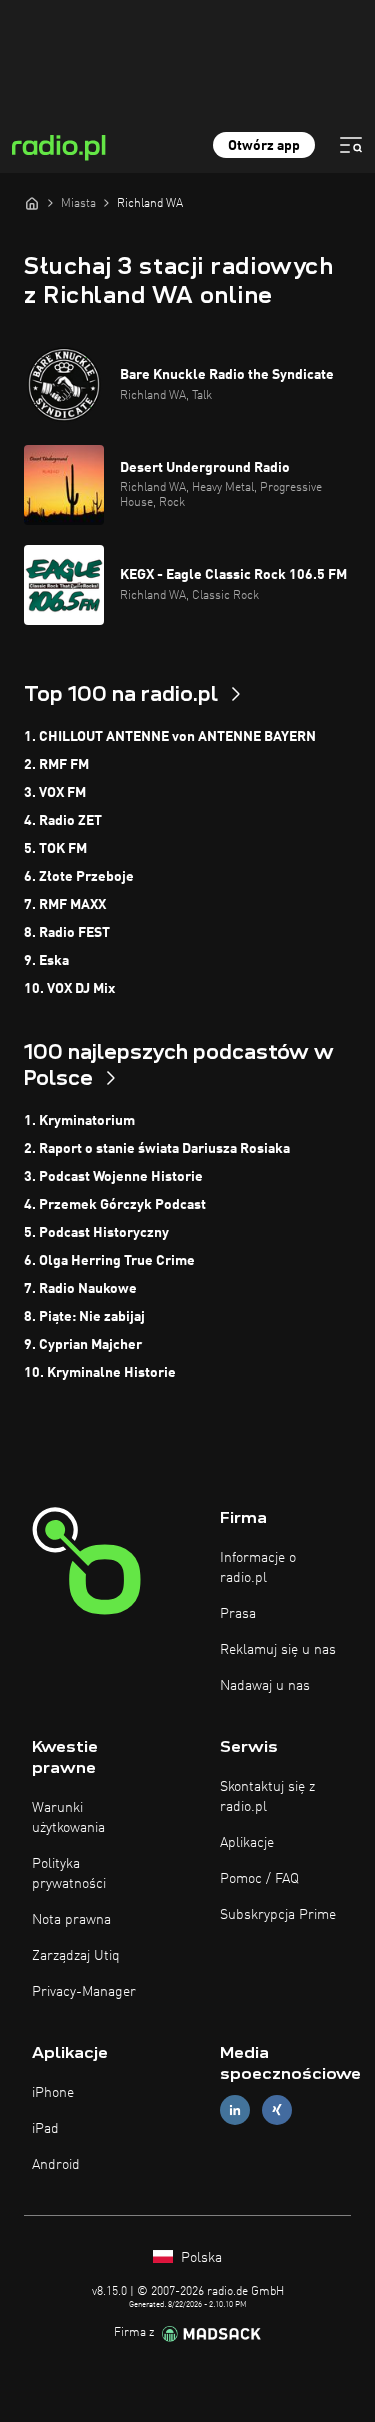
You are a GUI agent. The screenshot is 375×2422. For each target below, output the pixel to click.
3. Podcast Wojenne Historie (113, 1177)
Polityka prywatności (69, 1874)
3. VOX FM (55, 793)
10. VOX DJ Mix (69, 989)
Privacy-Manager (84, 1992)
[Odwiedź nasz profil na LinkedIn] (235, 2110)
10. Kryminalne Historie (100, 1373)
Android (56, 2165)
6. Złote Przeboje (79, 877)
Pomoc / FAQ (259, 1879)
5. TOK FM (55, 849)
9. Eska (46, 961)
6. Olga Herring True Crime (109, 1261)
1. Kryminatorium (79, 1121)
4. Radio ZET (63, 821)
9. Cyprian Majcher (83, 1345)
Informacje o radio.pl (258, 1568)
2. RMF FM (56, 765)
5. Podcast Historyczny (96, 1233)
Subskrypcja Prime (278, 1915)
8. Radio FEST (67, 933)
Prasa (238, 1614)
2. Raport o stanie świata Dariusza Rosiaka (157, 1149)
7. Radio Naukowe (80, 1289)
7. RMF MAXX (65, 905)
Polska (199, 2258)
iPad (45, 2129)
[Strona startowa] (32, 203)
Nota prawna (71, 1920)
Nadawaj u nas (265, 1686)
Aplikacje (247, 1843)
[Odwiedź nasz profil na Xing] (277, 2110)
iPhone (53, 2093)
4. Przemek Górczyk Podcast (115, 1205)
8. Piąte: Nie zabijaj (84, 1317)
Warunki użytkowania (68, 1818)
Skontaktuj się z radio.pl (267, 1797)
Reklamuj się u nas (278, 1650)
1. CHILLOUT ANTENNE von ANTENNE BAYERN (170, 737)
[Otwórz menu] (351, 145)
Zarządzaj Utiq (76, 1956)
